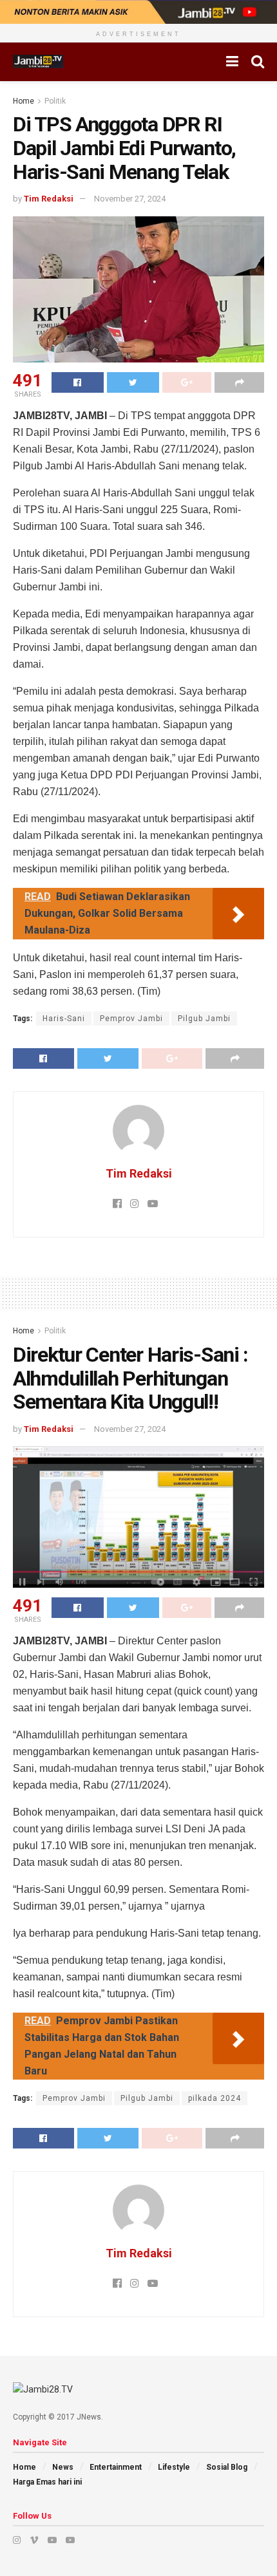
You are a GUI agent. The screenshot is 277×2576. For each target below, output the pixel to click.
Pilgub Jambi (204, 1019)
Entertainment (116, 2467)
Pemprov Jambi (131, 1019)
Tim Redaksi (49, 199)
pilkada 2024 (215, 2098)
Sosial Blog (227, 2467)
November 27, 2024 (130, 199)
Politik (55, 101)
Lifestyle (174, 2467)
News (63, 2467)
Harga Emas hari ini (47, 2482)
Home (24, 101)
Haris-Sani (64, 1019)
